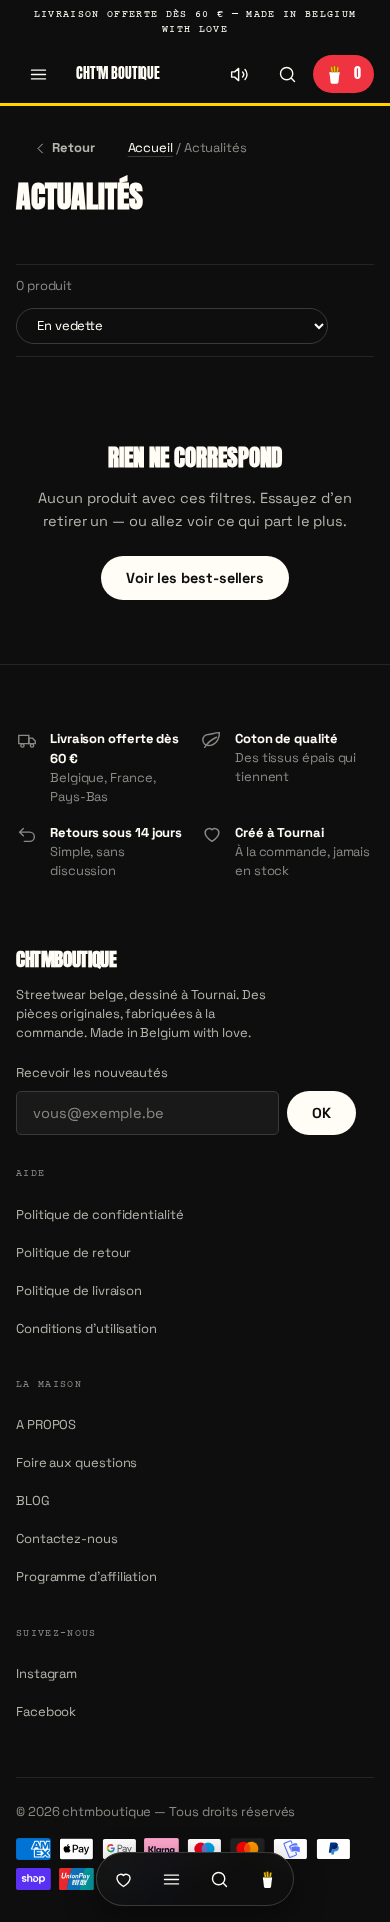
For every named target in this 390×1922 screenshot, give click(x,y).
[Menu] (38, 74)
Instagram (46, 1673)
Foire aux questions (76, 1462)
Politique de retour (73, 1252)
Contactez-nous (67, 1538)
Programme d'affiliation (86, 1576)
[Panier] (267, 1879)
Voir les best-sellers (195, 578)
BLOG (33, 1500)
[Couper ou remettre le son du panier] (239, 74)
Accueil (150, 147)
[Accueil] (123, 1879)
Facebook (46, 1711)
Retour (73, 147)
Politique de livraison (79, 1290)
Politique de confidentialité (100, 1214)
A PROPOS (46, 1424)
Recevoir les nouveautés (92, 1072)
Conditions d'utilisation (86, 1328)
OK (321, 1113)
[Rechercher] (287, 74)
